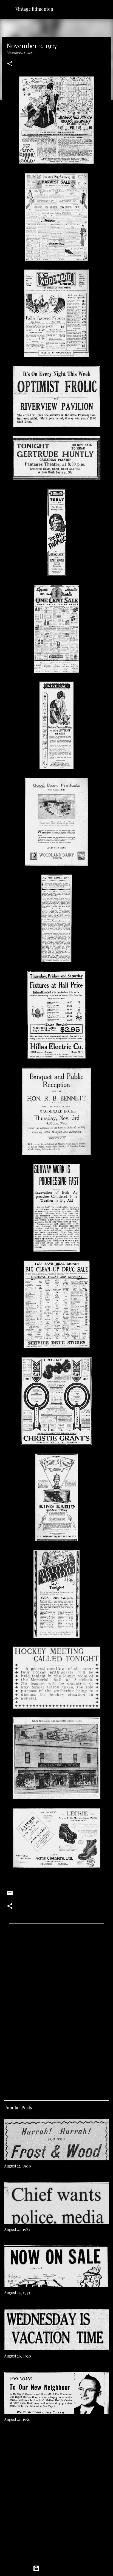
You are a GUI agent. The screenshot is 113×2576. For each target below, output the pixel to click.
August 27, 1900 (18, 2166)
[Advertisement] (56, 2023)
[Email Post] (10, 1895)
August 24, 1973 (17, 2293)
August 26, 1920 (18, 2356)
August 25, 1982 (17, 2229)
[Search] (105, 9)
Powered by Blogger (60, 2568)
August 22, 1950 (17, 2419)
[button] (10, 64)
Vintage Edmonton (34, 9)
